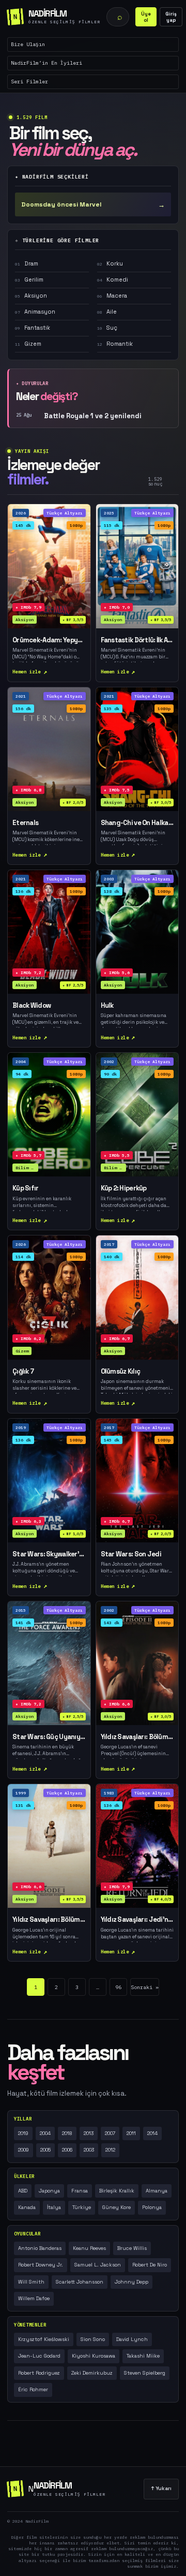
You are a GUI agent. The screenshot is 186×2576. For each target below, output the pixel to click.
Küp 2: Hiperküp (124, 1188)
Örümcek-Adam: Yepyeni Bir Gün (49, 640)
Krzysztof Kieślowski (44, 2339)
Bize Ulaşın (28, 44)
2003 (89, 2150)
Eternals (25, 823)
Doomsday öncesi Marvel (93, 205)
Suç (107, 328)
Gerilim (29, 279)
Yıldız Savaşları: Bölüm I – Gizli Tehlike (49, 1920)
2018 (67, 2133)
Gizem (28, 344)
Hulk (107, 1006)
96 (118, 1987)
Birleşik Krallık (117, 2191)
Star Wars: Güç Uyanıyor (49, 1737)
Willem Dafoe (34, 2298)
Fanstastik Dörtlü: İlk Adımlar (137, 640)
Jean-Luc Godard (39, 2356)
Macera (112, 296)
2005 (45, 2150)
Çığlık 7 (23, 1372)
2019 (23, 2133)
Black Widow (32, 1006)
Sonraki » (145, 1987)
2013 (89, 2133)
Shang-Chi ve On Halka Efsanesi (137, 823)
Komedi (113, 279)
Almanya (157, 2191)
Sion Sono (93, 2339)
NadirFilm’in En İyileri (47, 63)
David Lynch (132, 2339)
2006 (67, 2150)
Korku (110, 263)
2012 (110, 2150)
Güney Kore (117, 2207)
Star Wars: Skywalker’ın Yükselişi (49, 1554)
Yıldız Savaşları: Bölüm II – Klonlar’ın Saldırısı (137, 1737)
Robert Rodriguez (39, 2373)
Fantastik (33, 328)
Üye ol (146, 17)
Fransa (80, 2191)
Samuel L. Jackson (98, 2265)
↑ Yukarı (161, 2488)
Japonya (49, 2191)
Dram (27, 263)
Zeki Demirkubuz (92, 2373)
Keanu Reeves (89, 2248)
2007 (110, 2133)
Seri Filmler (29, 82)
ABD (23, 2191)
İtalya (54, 2207)
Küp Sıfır (26, 1188)
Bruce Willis (132, 2248)
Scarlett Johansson (80, 2282)
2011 (131, 2133)
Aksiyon (31, 296)
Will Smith (31, 2282)
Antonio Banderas (40, 2248)
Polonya (152, 2207)
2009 (24, 2150)
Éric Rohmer (33, 2389)
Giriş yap (171, 17)
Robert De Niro (150, 2265)
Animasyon (35, 312)
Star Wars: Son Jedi (131, 1554)
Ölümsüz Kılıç (121, 1372)
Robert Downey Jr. (41, 2265)
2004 (45, 2133)
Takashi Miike (143, 2356)
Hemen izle (27, 672)
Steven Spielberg (145, 2373)
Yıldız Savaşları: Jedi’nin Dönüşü (137, 1920)
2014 (152, 2133)
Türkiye (82, 2207)
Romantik (115, 344)
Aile (107, 312)
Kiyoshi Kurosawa (94, 2356)
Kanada (27, 2207)
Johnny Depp (131, 2282)
